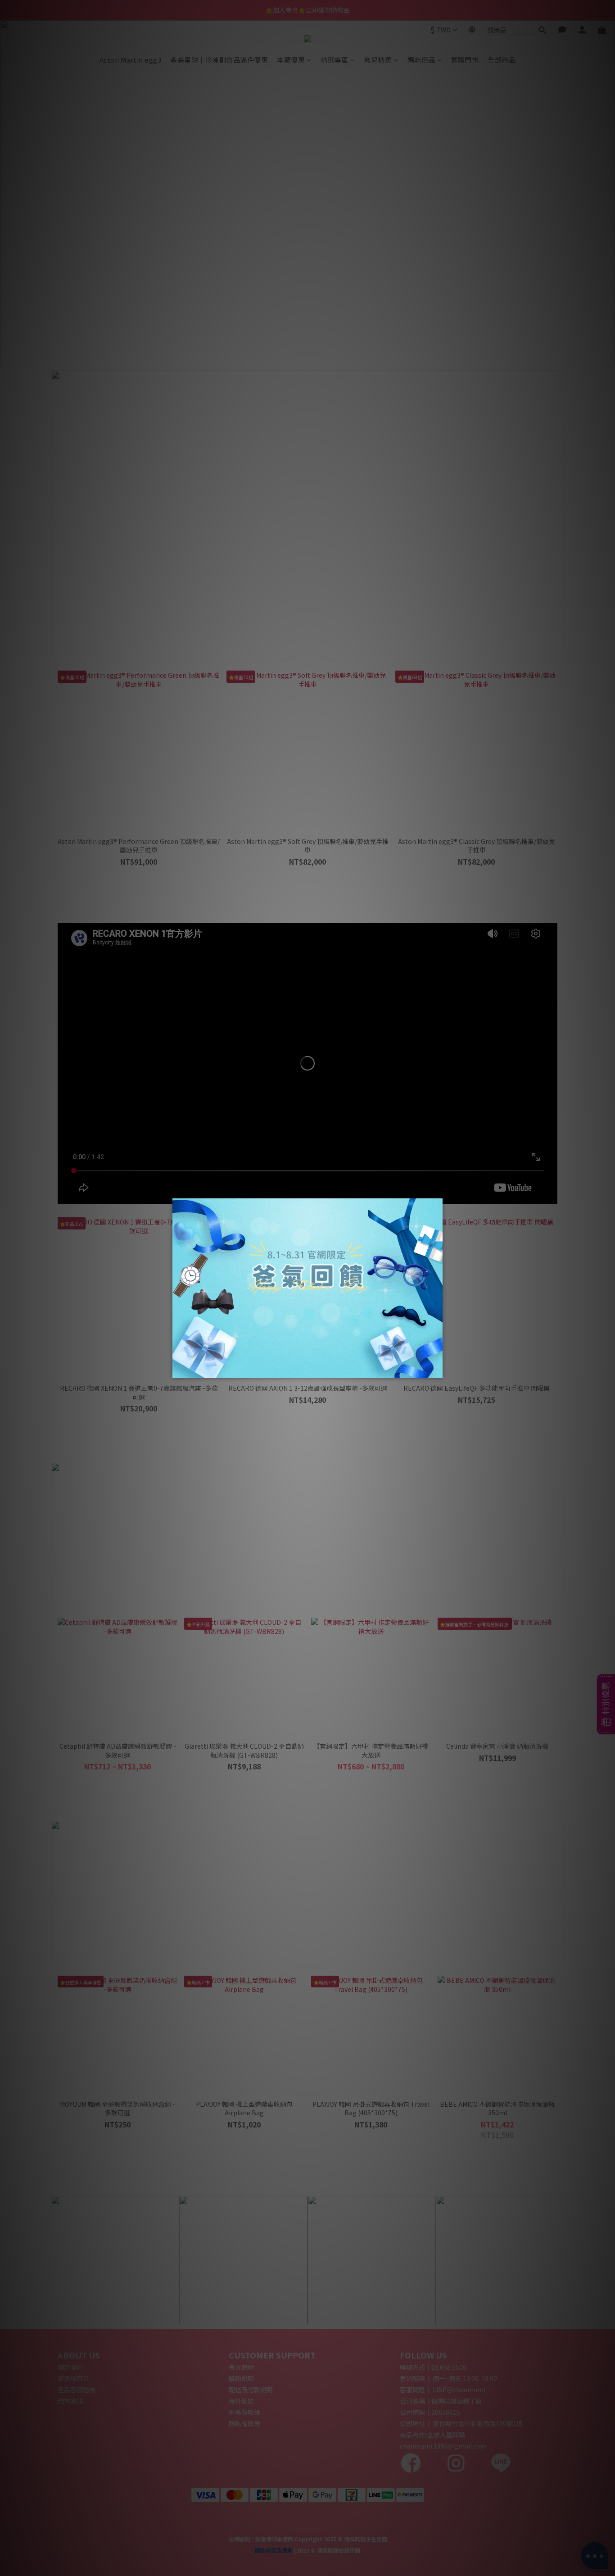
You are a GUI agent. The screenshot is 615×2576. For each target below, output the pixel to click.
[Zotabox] (437, 1370)
